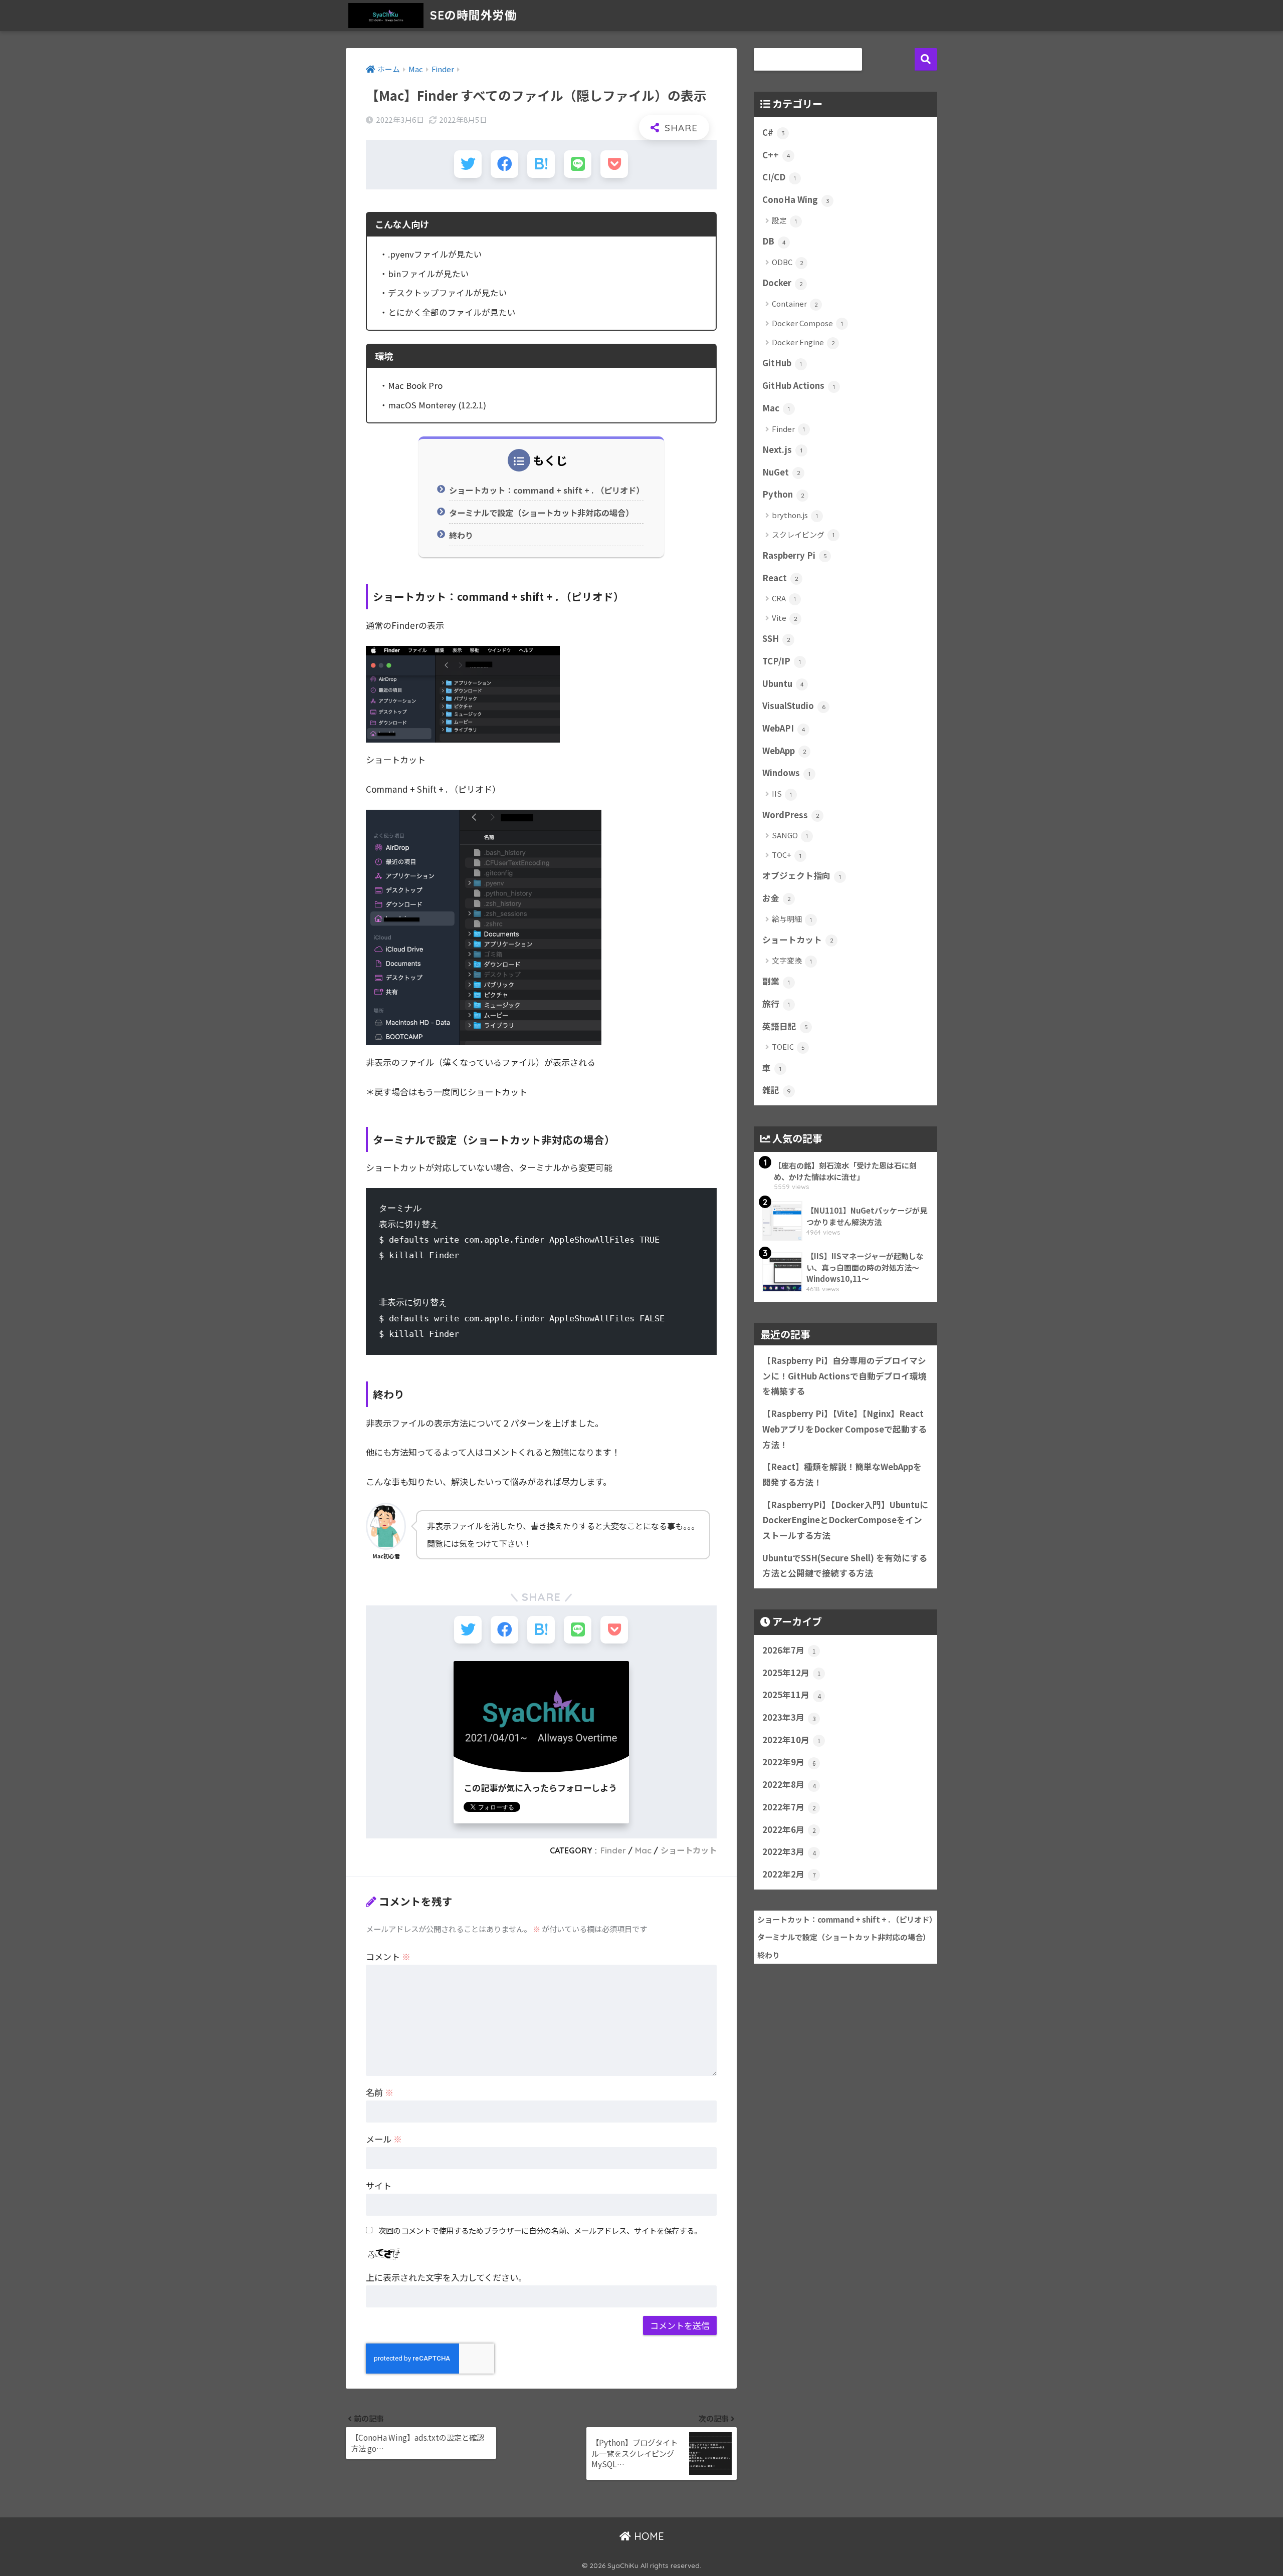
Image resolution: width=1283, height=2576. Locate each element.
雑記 (777, 1090)
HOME (648, 2536)
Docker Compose (807, 323)
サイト (379, 2185)
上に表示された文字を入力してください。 (446, 2277)
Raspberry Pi (795, 555)
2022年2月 (789, 1874)
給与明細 (792, 919)
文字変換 (792, 960)
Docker (783, 283)
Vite (785, 618)
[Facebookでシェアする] (504, 164)
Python (783, 494)
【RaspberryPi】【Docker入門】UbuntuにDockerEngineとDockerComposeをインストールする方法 (845, 1520)
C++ (776, 155)
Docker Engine (803, 342)
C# (774, 132)
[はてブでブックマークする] (541, 164)
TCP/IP (782, 661)
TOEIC (788, 1046)
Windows (786, 773)
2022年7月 (789, 1807)
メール (384, 2139)
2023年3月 (789, 1717)
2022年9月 (789, 1762)
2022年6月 (789, 1829)
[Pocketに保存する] (614, 164)
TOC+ (787, 855)
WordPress (791, 815)
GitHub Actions (799, 385)
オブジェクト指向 (802, 875)
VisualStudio (794, 706)
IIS (782, 793)
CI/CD (779, 177)
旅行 (776, 1004)
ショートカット (689, 1850)
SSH (776, 638)
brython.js (795, 515)
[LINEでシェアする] (578, 164)
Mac (643, 1850)
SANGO (790, 835)
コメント (388, 1956)
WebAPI (784, 728)
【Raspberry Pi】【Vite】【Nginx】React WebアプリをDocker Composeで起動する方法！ (844, 1429)
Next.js (782, 449)
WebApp (784, 751)
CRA (784, 598)
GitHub (782, 363)
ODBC (788, 262)
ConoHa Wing (796, 199)
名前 (380, 2092)
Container (795, 303)
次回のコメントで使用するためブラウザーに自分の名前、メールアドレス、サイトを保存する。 (540, 2230)
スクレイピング (803, 534)
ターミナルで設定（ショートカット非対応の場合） (541, 513)
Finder (613, 1850)
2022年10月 (792, 1740)
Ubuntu (783, 683)
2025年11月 (792, 1695)
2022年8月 (789, 1784)
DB (774, 241)
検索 (926, 59)
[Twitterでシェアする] (468, 164)
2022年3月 (789, 1851)
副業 (776, 981)
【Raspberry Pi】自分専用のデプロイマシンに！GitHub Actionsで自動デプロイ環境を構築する (844, 1376)
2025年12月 (792, 1673)
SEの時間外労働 (472, 15)
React (780, 578)
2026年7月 (789, 1650)
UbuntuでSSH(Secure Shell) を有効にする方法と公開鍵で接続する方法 (845, 1566)
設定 (784, 220)
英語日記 (785, 1026)
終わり (461, 535)
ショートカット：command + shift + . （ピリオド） (546, 490)
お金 (777, 898)
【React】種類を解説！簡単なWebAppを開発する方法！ (842, 1474)
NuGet (781, 472)
